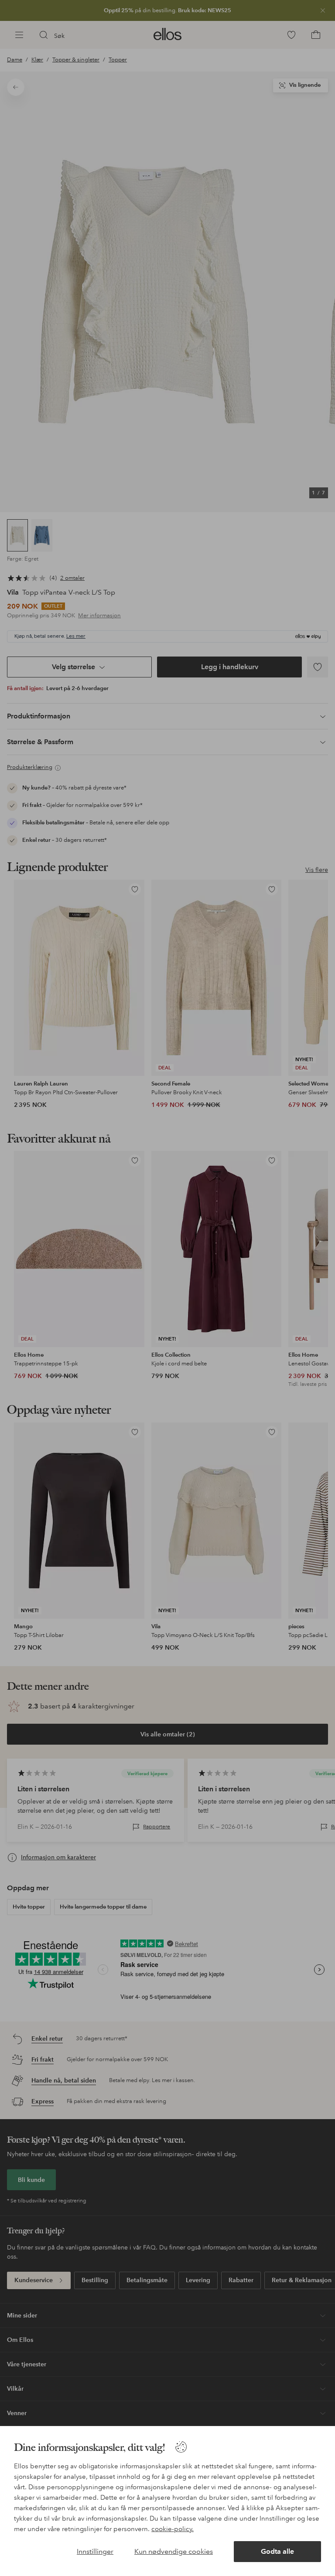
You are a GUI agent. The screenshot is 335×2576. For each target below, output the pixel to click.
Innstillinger (95, 2551)
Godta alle (277, 2551)
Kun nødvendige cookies (174, 2551)
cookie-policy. (173, 2529)
